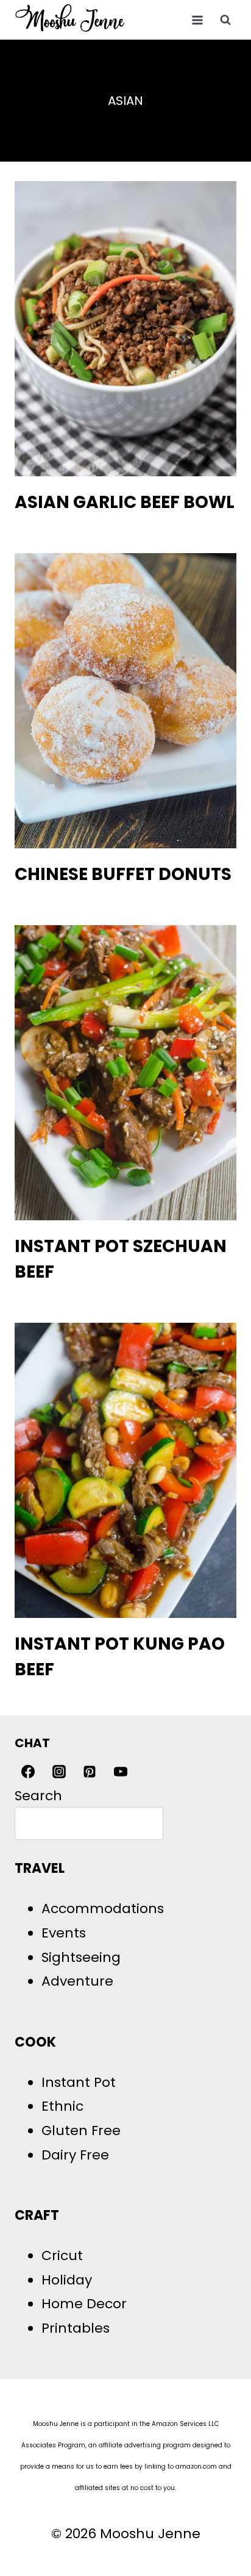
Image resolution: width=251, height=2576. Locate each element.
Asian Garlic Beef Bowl (125, 502)
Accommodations (103, 1909)
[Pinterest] (90, 1772)
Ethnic (62, 2106)
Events (64, 1933)
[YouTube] (121, 1772)
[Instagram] (59, 1772)
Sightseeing (81, 1957)
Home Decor (84, 2304)
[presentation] (125, 329)
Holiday (67, 2280)
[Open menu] (197, 20)
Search (38, 1796)
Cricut (62, 2256)
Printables (76, 2328)
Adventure (77, 1981)
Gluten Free (81, 2131)
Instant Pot (79, 2082)
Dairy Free (75, 2155)
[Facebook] (28, 1772)
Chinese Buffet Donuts (123, 874)
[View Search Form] (225, 20)
